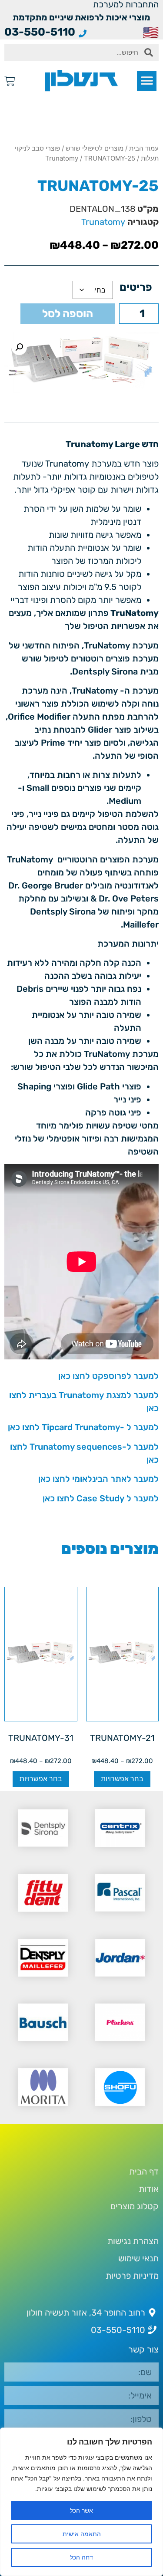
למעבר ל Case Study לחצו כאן (101, 1498)
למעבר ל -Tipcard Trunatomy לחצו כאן (83, 1427)
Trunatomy (62, 158)
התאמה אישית (82, 2534)
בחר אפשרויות (122, 1779)
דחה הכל (81, 2557)
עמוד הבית (144, 148)
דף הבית (144, 2171)
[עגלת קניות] (10, 81)
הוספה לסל (68, 314)
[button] (147, 81)
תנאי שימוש (138, 2258)
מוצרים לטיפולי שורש (95, 148)
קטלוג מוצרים (135, 2206)
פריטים (136, 287)
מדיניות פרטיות (132, 2276)
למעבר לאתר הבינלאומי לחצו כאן (98, 1479)
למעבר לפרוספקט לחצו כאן (108, 1376)
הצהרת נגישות (133, 2241)
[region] (81, 2502)
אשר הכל (81, 2510)
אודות (149, 2189)
